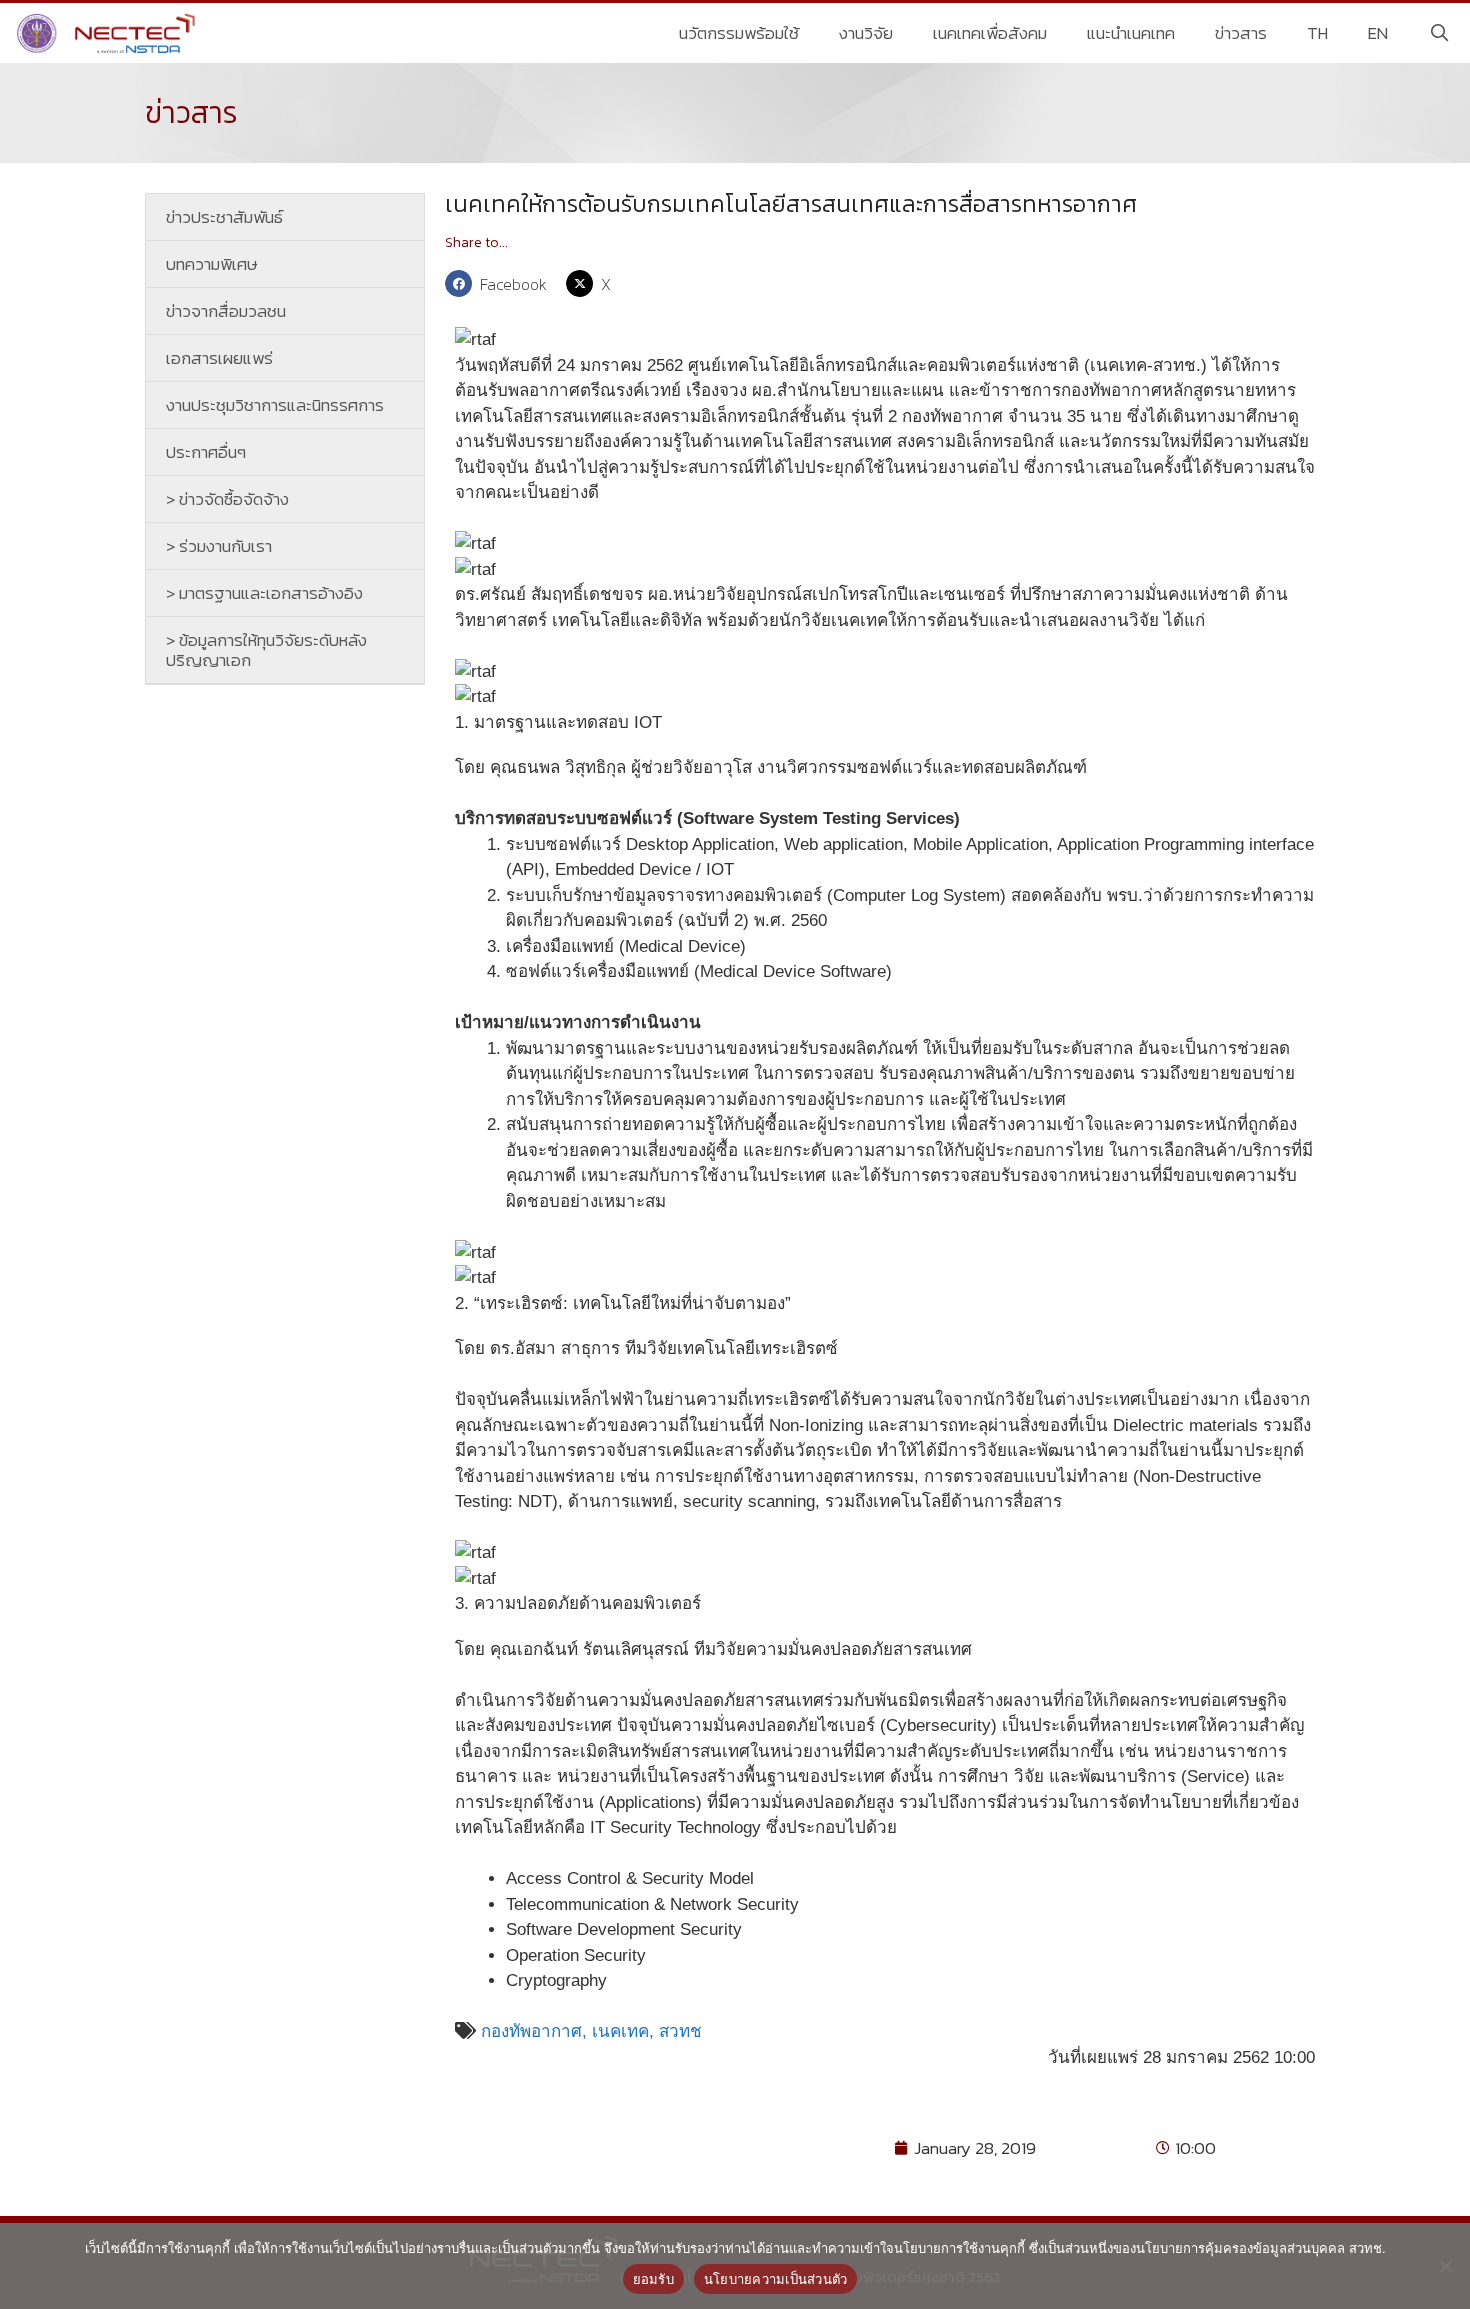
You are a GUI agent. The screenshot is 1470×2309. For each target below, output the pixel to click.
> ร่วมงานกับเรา (219, 546)
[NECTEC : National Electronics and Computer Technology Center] (108, 33)
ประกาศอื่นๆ (206, 452)
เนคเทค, (625, 2031)
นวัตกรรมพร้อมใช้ (739, 33)
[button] (500, 283)
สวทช (680, 2031)
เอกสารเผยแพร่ (219, 358)
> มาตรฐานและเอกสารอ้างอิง (264, 593)
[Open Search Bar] (1439, 33)
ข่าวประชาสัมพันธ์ (224, 217)
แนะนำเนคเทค (1131, 33)
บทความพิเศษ (212, 264)
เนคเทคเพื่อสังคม (990, 33)
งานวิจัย (866, 33)
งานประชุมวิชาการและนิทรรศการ (275, 405)
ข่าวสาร (1241, 33)
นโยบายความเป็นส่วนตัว (776, 2279)
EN (1378, 33)
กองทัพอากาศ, (534, 2031)
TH (1317, 33)
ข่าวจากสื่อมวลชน (226, 311)
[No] (1445, 2266)
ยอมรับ (653, 2279)
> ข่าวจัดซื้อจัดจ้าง (227, 499)
